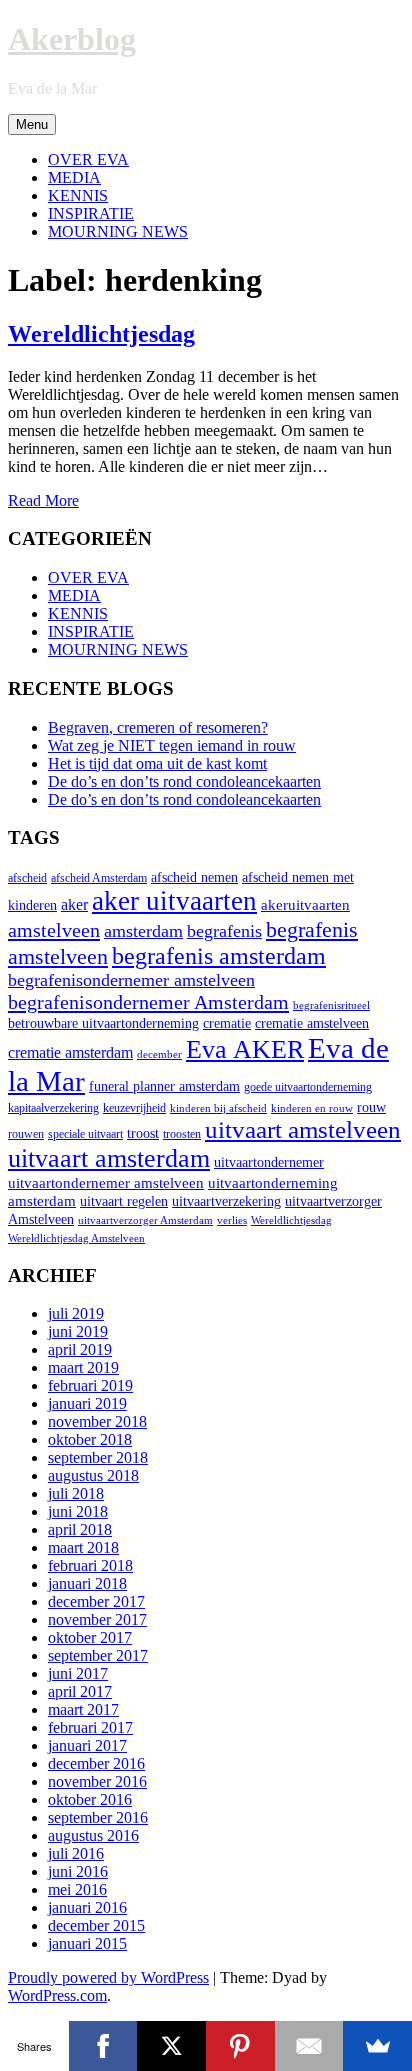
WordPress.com (57, 1995)
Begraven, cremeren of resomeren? (158, 727)
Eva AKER (245, 1049)
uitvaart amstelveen (303, 1129)
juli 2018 (76, 1493)
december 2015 (96, 1925)
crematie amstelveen (312, 1023)
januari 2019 (87, 1403)
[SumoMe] (377, 2046)
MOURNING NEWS (118, 231)
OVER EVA (88, 159)
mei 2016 (77, 1889)
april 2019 (80, 1349)
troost (143, 1133)
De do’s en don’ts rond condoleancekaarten (184, 781)
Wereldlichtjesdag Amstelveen (76, 1238)
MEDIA (74, 177)
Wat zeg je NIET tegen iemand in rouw (172, 745)
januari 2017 (87, 1745)
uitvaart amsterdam (109, 1158)
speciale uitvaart (85, 1134)
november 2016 (97, 1781)
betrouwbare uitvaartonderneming (103, 1023)
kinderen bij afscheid (218, 1108)
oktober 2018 (90, 1439)
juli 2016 (76, 1853)
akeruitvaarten (305, 904)
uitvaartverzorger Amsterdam (145, 1220)
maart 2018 (83, 1547)
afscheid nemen (194, 877)
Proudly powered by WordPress (108, 1977)
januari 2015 (87, 1943)
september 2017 (98, 1655)
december (159, 1054)
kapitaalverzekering (53, 1108)
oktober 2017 (90, 1637)
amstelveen (54, 930)
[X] (171, 2046)
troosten (182, 1134)
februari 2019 (90, 1385)
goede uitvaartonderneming (308, 1087)
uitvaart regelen (124, 1201)
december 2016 (96, 1763)
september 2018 (98, 1457)
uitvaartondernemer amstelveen (106, 1182)
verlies (232, 1220)
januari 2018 (87, 1583)
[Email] (309, 2046)
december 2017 (96, 1601)
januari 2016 (87, 1907)
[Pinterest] (240, 2046)
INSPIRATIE (91, 213)
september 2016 (98, 1817)
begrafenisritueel (331, 1005)
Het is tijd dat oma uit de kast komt (157, 763)
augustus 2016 (93, 1835)
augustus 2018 (93, 1475)
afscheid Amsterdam (99, 878)
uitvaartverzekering (226, 1201)
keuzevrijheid (134, 1108)
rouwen (26, 1134)
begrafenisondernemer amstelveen (131, 980)
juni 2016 (78, 1871)
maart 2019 (83, 1367)
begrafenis (224, 931)
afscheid (27, 878)
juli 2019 (76, 1313)
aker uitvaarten (174, 901)
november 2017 (97, 1619)
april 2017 (80, 1691)
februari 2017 (90, 1727)
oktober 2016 (90, 1799)
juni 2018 (78, 1511)
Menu (32, 124)
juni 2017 (78, 1673)
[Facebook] (103, 2046)
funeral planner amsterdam (164, 1086)
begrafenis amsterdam (219, 956)
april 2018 (80, 1529)
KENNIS (78, 195)
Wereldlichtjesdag (101, 334)
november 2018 (97, 1421)
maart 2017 (83, 1709)
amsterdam (143, 931)
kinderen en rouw (312, 1108)
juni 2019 (78, 1331)
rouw (371, 1107)
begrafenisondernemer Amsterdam (148, 1002)
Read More (43, 500)
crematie (227, 1023)
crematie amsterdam (70, 1053)
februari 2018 (90, 1565)
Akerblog (72, 39)
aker (74, 905)
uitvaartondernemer (269, 1162)
